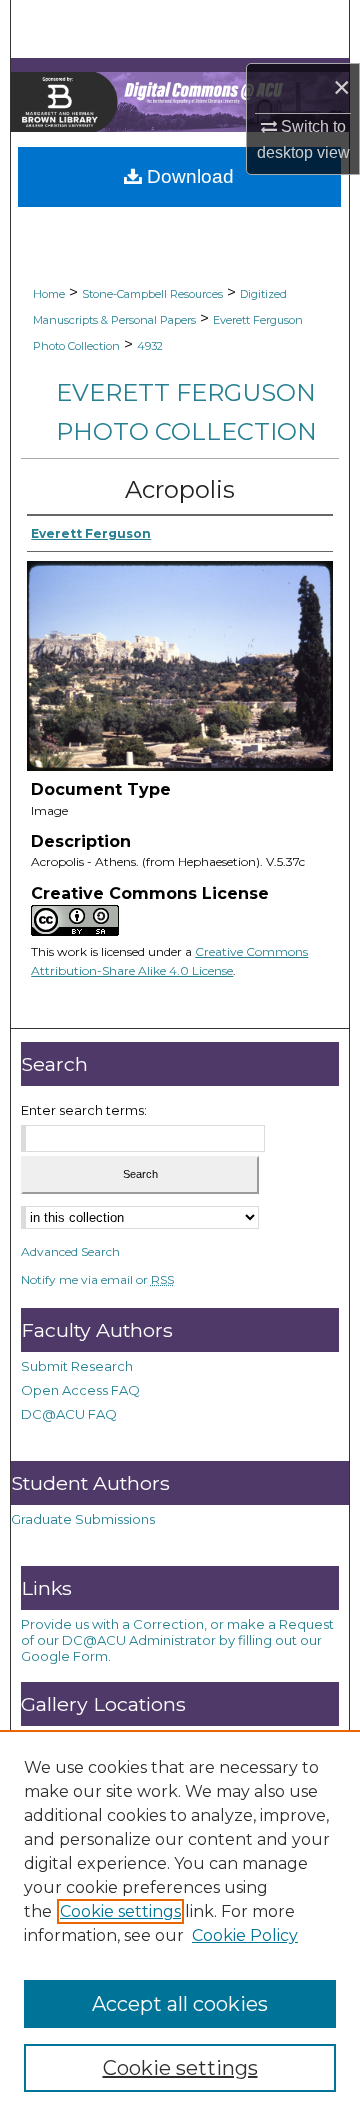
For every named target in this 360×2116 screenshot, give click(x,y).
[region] (180, 1923)
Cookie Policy (245, 1935)
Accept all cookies (180, 2004)
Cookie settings (120, 1911)
